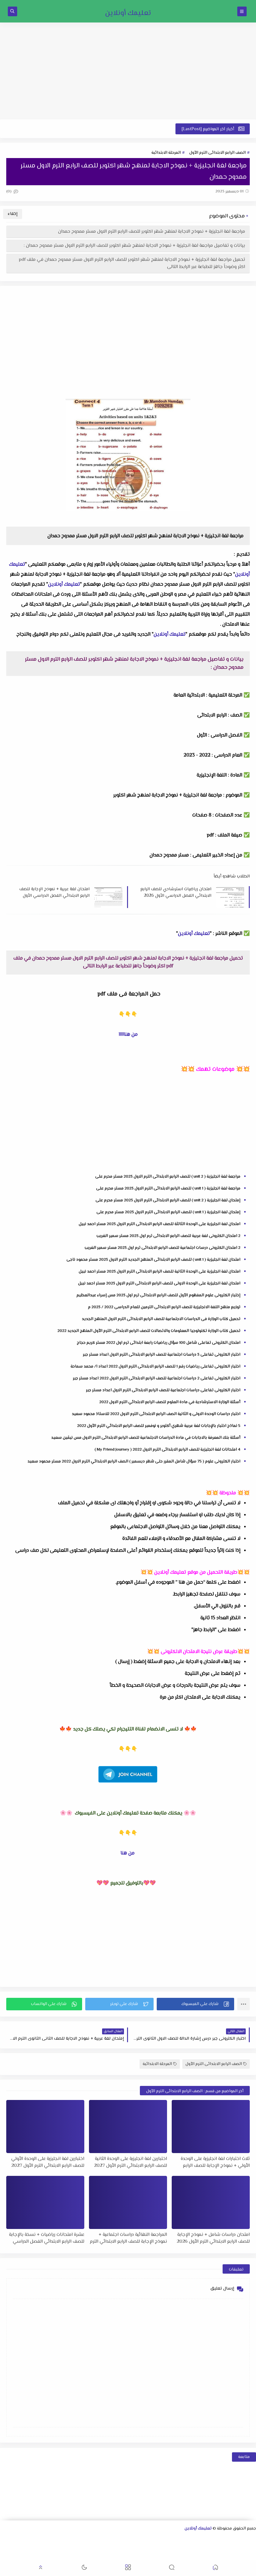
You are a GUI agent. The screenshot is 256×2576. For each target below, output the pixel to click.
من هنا (128, 1853)
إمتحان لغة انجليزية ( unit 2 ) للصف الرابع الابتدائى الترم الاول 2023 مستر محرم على (168, 1200)
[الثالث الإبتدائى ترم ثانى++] (221, 2548)
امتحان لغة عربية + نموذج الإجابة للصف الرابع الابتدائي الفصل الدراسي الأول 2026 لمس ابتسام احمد (54, 892)
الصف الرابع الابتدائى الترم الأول (217, 153)
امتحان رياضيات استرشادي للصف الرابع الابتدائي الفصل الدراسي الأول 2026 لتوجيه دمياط (176, 892)
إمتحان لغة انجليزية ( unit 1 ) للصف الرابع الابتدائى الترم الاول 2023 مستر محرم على (168, 1212)
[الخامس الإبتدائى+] (181, 2548)
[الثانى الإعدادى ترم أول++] (112, 2539)
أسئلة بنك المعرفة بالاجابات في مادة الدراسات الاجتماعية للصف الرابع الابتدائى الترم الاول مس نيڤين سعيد (146, 1438)
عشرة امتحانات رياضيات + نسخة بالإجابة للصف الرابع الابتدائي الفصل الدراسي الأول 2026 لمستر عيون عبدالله (47, 2238)
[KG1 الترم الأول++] (71, 2548)
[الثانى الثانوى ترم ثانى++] (192, 2539)
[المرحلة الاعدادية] (162, 2539)
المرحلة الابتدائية (166, 153)
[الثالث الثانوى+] (182, 2539)
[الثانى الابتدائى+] (22, 2539)
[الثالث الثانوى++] (172, 2539)
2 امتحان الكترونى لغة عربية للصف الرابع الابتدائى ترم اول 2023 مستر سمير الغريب (168, 1236)
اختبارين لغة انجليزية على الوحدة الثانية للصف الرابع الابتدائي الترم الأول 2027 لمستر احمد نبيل (130, 2162)
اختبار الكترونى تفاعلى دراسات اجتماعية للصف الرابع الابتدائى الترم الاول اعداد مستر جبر (163, 1390)
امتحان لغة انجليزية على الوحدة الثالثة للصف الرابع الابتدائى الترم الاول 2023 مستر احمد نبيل (160, 1224)
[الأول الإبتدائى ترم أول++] (42, 2539)
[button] (195, 2004)
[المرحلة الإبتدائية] (62, 2539)
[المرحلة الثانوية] (252, 2539)
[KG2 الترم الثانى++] (31, 2548)
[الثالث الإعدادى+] (92, 2539)
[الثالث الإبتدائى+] (241, 2548)
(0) (9, 191)
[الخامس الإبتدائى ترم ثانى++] (161, 2548)
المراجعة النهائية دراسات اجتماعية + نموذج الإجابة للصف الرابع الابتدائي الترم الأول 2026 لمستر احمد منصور (128, 2238)
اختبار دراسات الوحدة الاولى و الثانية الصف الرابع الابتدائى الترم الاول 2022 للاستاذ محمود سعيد (156, 1414)
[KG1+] (81, 2548)
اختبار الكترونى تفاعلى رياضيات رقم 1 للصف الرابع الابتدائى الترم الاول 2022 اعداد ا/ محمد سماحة (155, 1367)
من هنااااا (128, 1035)
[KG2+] (51, 2548)
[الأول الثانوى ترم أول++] (232, 2539)
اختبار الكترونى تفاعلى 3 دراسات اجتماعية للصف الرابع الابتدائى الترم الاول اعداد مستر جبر (162, 1355)
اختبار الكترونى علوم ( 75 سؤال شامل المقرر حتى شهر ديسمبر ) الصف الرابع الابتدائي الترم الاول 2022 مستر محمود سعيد (134, 1462)
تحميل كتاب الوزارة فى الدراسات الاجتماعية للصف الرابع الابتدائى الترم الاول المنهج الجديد (161, 1319)
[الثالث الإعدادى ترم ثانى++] (72, 2539)
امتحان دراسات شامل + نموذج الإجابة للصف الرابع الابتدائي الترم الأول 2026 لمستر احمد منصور (213, 2238)
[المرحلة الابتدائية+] (101, 2548)
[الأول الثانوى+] (242, 2539)
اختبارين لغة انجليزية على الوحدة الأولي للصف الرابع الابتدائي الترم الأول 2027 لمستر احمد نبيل (48, 2162)
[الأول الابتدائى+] (52, 2539)
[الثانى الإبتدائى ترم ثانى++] (251, 2548)
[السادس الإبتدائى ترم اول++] (141, 2548)
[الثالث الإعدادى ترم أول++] (82, 2539)
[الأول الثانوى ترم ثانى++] (222, 2539)
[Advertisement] (128, 71)
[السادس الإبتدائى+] (151, 2548)
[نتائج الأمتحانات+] (201, 2556)
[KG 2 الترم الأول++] (41, 2548)
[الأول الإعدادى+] (152, 2539)
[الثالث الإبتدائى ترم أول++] (231, 2548)
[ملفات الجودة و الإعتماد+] (241, 2556)
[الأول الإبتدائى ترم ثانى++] (32, 2539)
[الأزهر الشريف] (121, 2548)
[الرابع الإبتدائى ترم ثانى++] (191, 2548)
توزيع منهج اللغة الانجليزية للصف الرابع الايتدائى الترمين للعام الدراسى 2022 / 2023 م (164, 1307)
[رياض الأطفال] (91, 2548)
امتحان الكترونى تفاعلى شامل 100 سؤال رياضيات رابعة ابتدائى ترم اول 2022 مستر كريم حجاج (159, 1343)
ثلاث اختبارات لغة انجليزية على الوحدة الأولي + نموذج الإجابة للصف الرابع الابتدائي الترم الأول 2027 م (215, 2162)
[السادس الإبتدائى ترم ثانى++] (131, 2548)
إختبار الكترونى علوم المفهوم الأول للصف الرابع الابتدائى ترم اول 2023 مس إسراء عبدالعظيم (158, 1295)
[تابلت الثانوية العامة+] (251, 2556)
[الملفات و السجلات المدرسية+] (221, 2556)
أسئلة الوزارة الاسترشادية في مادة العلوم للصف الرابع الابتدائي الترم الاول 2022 (170, 1402)
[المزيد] (21, 2548)
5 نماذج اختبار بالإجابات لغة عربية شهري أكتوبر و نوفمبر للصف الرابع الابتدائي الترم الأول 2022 (159, 1426)
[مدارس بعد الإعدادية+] (211, 2556)
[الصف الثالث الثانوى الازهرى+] (111, 2548)
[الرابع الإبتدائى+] (211, 2548)
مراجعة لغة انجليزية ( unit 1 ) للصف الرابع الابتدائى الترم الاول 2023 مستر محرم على (168, 1189)
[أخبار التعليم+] (11, 2548)
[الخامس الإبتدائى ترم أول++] (171, 2548)
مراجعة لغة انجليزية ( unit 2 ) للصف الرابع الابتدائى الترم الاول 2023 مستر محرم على (168, 1177)
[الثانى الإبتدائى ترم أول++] (12, 2539)
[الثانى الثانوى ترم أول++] (202, 2539)
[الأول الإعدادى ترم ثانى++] (132, 2539)
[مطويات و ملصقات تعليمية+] (231, 2556)
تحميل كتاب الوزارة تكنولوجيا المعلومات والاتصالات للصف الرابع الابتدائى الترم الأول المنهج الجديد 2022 (149, 1331)
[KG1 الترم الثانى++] (61, 2548)
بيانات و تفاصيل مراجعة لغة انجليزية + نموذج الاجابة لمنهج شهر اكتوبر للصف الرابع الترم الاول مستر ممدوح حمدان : (134, 246)
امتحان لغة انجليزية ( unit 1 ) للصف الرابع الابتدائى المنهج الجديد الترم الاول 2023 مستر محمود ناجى (153, 1260)
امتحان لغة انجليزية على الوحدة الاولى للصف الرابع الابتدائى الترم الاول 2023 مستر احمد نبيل (159, 1283)
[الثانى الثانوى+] (212, 2539)
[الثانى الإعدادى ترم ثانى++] (102, 2539)
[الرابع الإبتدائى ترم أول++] (201, 2548)
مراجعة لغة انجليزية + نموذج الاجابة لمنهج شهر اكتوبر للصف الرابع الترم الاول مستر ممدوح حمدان (152, 232)
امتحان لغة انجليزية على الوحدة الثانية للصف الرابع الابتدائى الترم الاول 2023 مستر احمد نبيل (160, 1272)
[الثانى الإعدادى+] (122, 2539)
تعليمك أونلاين (128, 13)
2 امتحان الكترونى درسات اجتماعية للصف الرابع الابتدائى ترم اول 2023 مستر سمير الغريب (162, 1248)
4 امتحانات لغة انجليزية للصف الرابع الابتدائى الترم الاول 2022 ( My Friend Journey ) (167, 1450)
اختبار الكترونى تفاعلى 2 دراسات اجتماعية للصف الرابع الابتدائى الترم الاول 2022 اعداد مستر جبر (157, 1378)
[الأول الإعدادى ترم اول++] (142, 2539)
